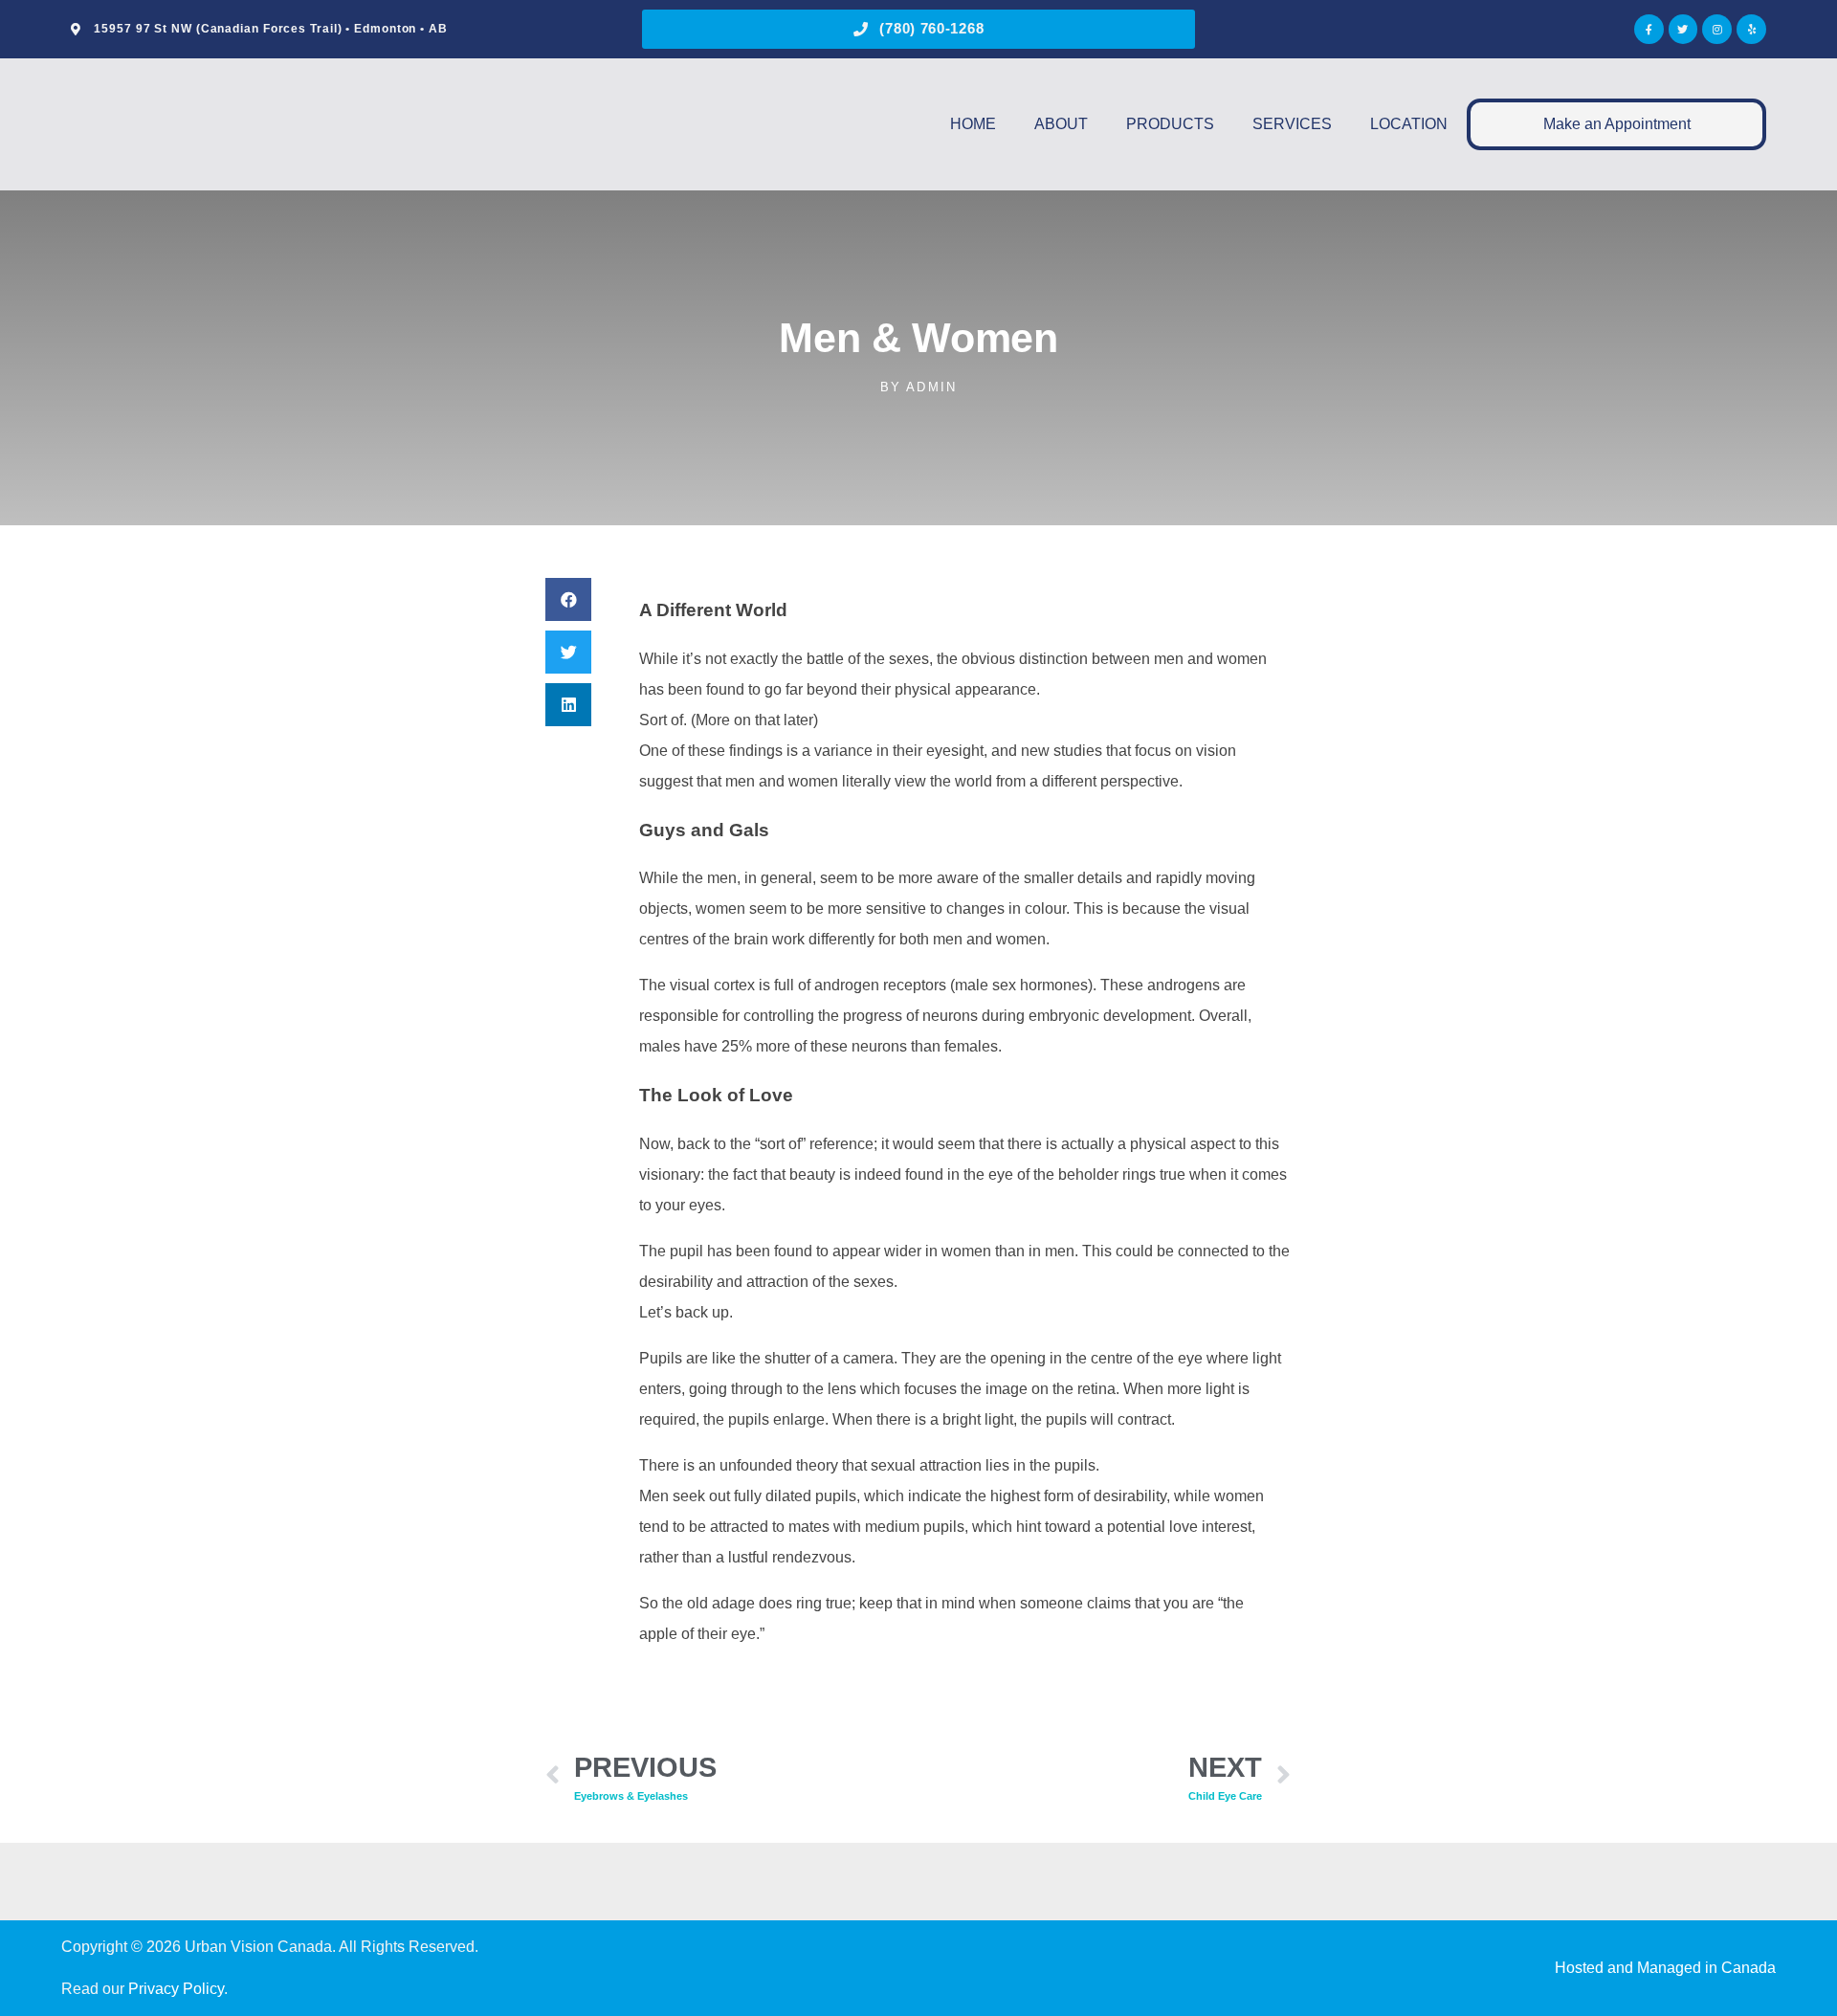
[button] (568, 599)
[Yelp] (1751, 29)
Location (1409, 124)
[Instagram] (1717, 29)
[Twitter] (1683, 29)
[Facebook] (1649, 29)
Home (973, 124)
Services (1292, 124)
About (1061, 124)
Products (1170, 124)
